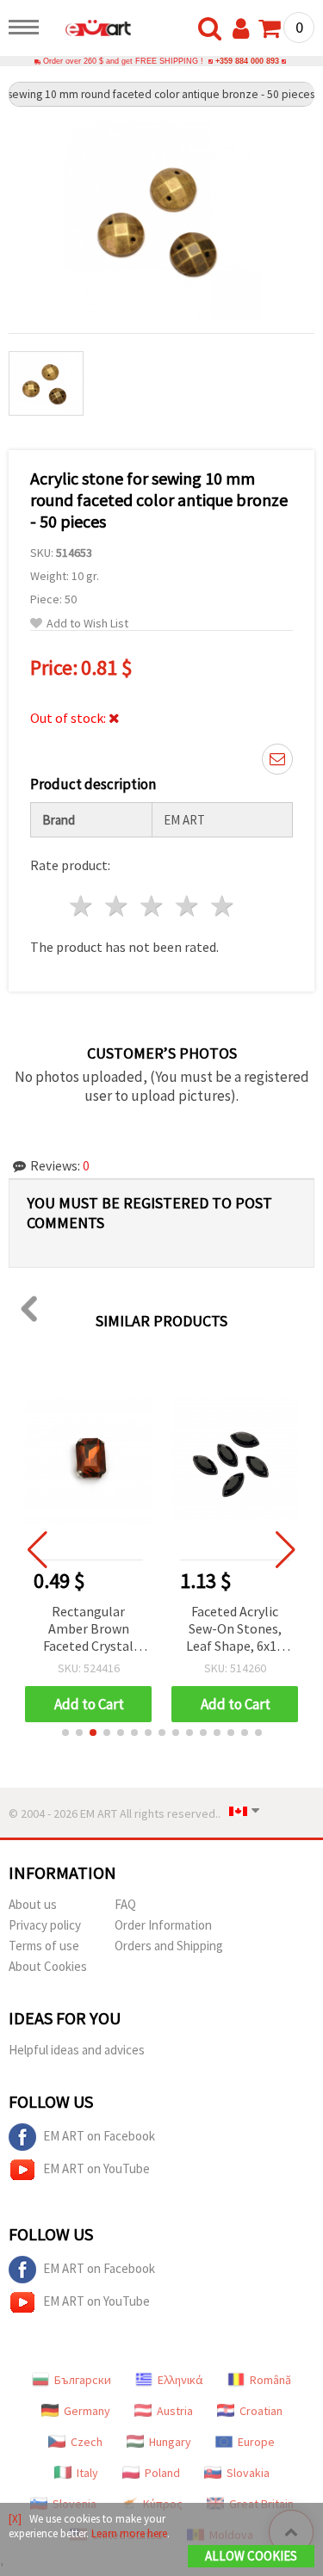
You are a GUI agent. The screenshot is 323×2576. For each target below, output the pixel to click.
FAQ (125, 1904)
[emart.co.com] (90, 30)
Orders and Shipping (169, 1946)
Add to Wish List (87, 624)
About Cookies (48, 1966)
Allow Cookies (251, 2556)
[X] (15, 2519)
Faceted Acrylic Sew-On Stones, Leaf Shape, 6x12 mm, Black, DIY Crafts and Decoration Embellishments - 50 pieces (235, 1630)
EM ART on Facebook (99, 2136)
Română (270, 2380)
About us (33, 1904)
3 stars (153, 906)
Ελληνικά (180, 2380)
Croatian (261, 2411)
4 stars (187, 906)
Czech (87, 2442)
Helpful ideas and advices (77, 2050)
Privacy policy (45, 1925)
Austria (175, 2411)
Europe (256, 2442)
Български (83, 2380)
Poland (162, 2473)
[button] (65, 1733)
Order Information (163, 1925)
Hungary (170, 2442)
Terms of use (44, 1946)
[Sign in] (245, 29)
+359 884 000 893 (247, 61)
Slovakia (248, 2473)
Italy (87, 2473)
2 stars (118, 906)
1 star (82, 906)
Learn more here (129, 2533)
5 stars (223, 906)
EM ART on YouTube (96, 2168)
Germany (87, 2411)
